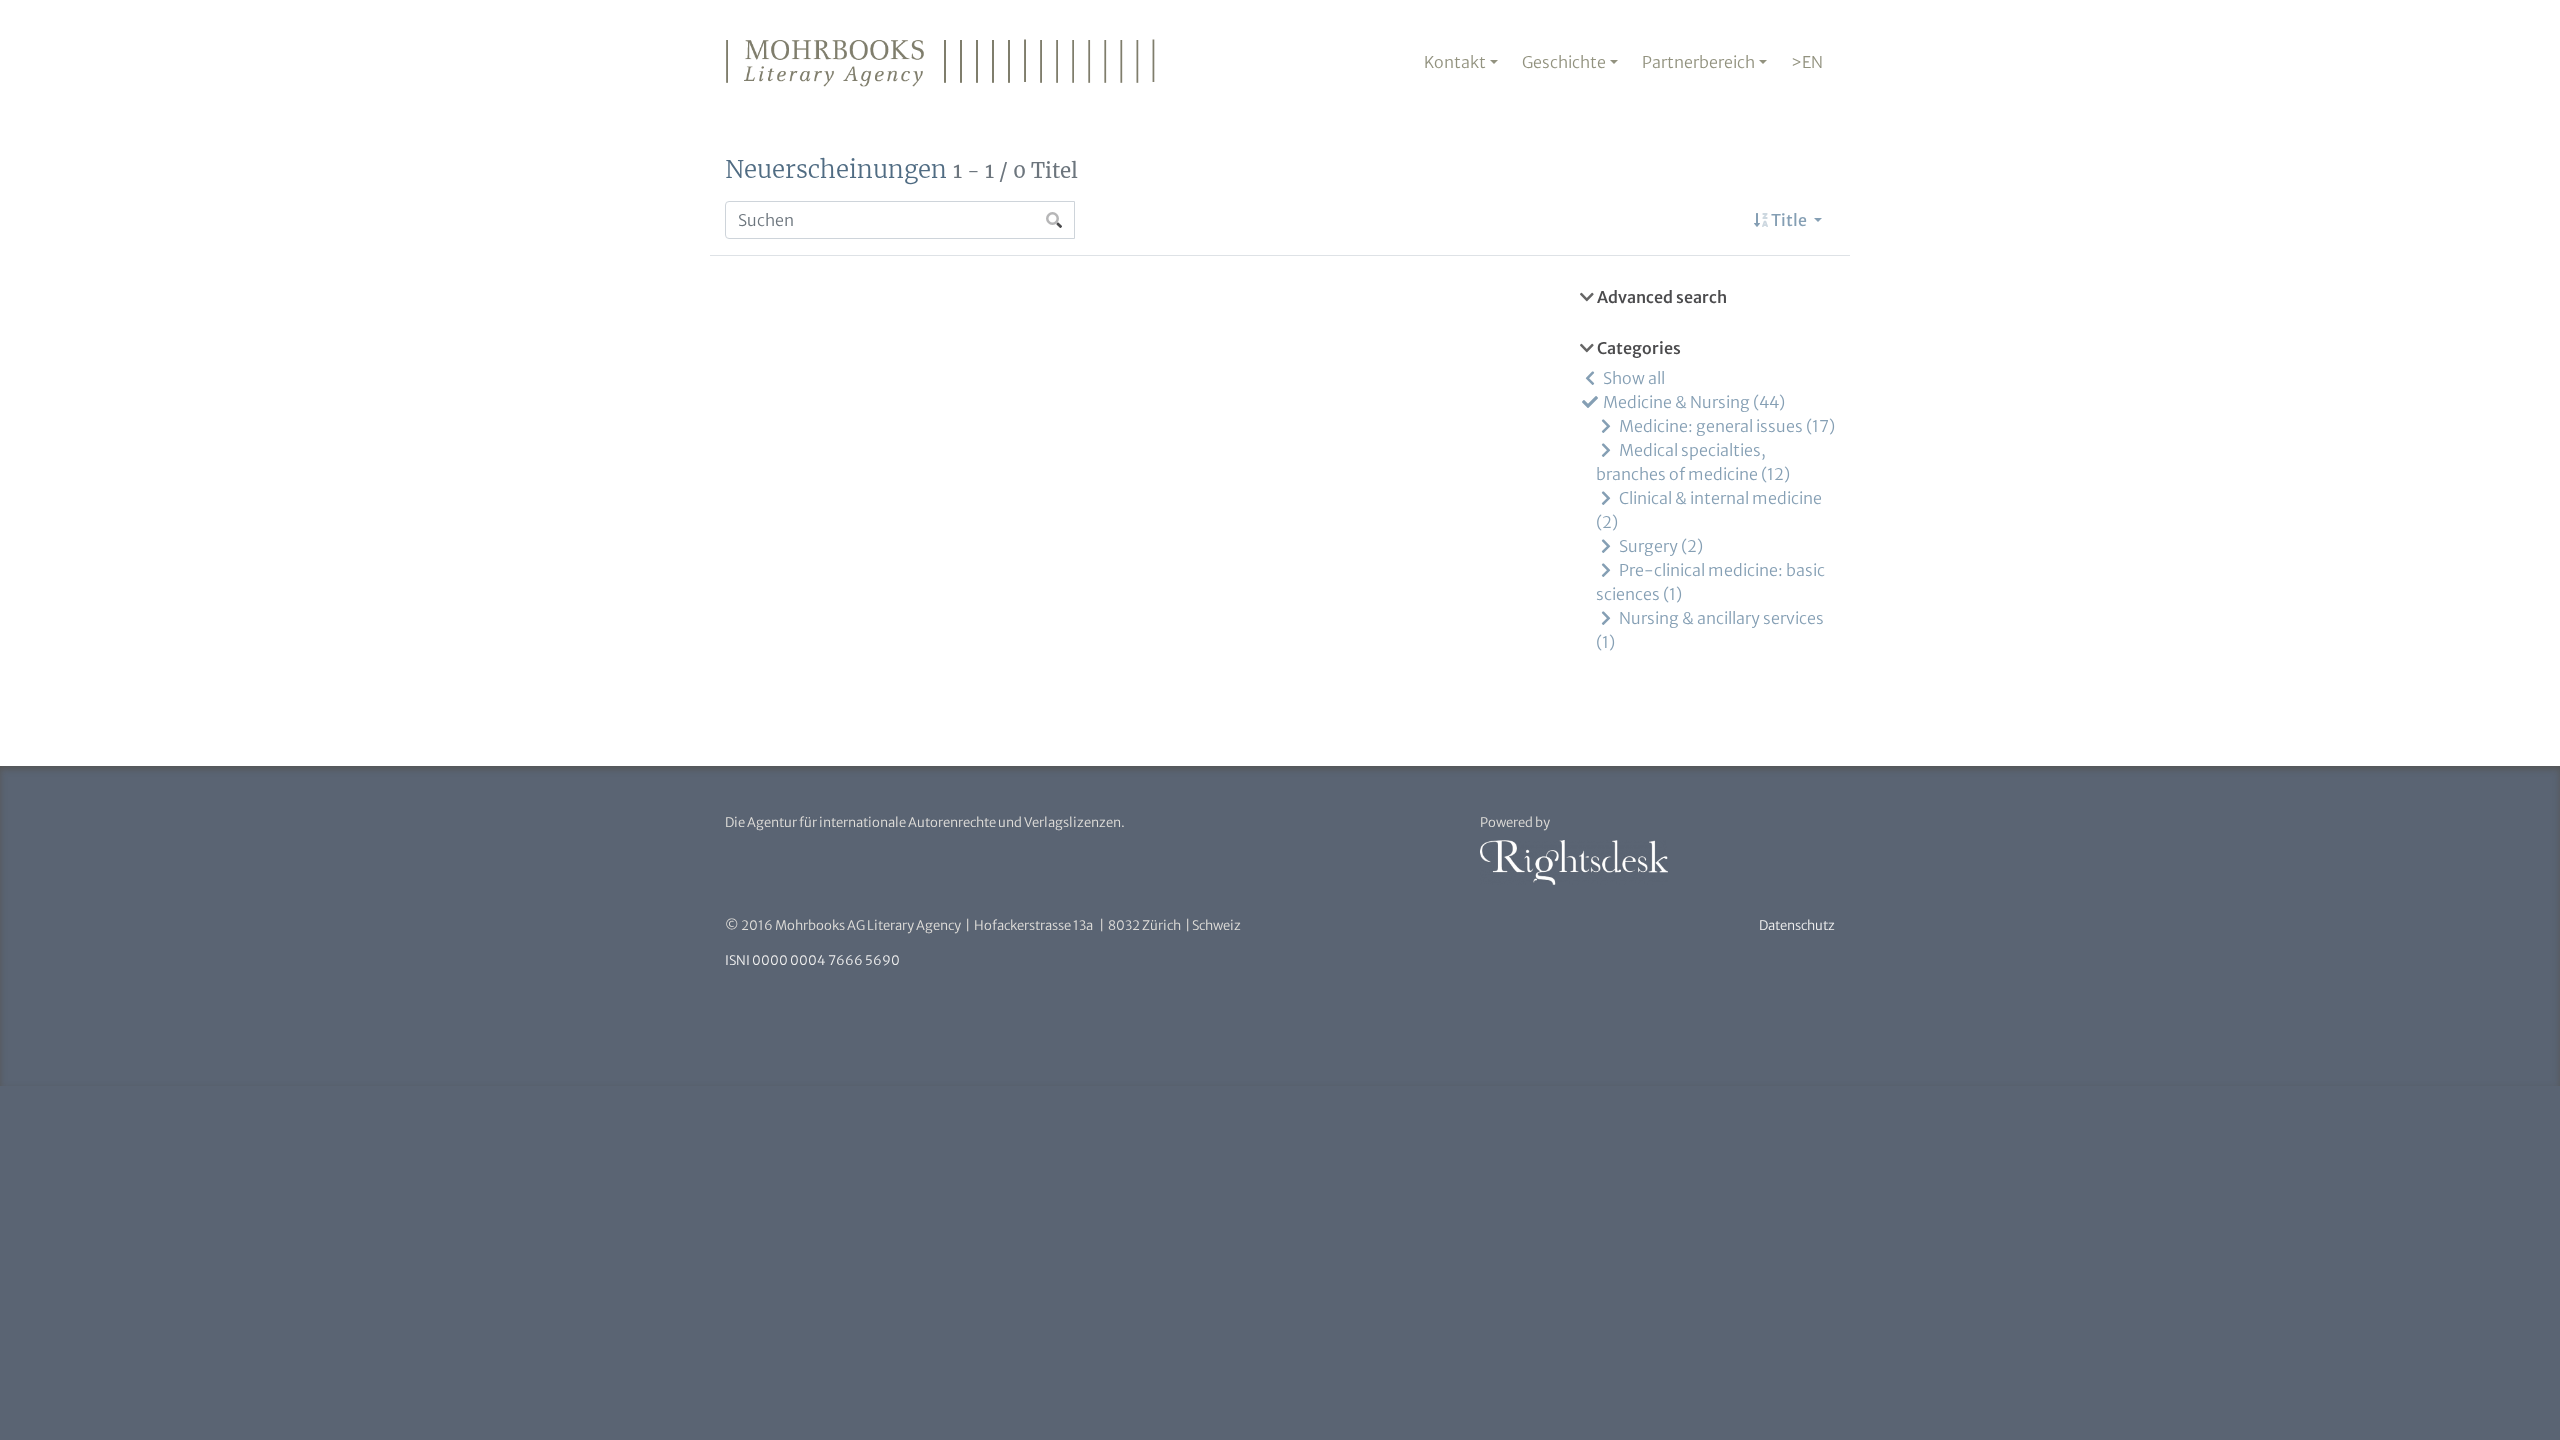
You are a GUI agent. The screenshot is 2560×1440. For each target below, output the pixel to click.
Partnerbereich (1698, 62)
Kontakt (1455, 62)
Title (1789, 220)
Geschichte (1564, 62)
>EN (1807, 62)
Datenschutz (1797, 925)
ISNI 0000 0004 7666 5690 (812, 960)
